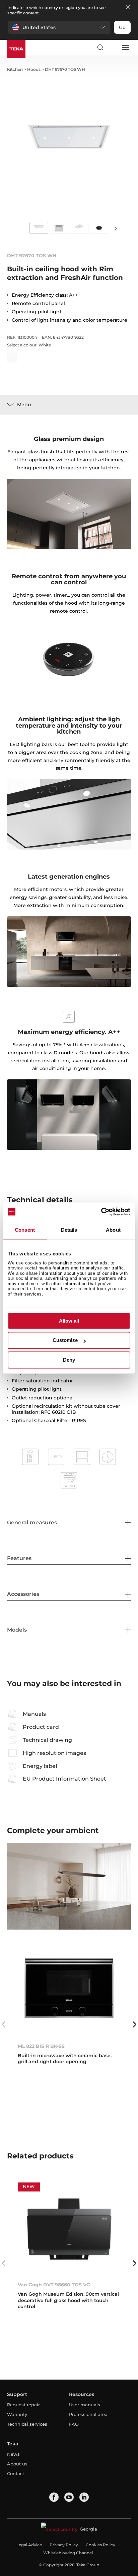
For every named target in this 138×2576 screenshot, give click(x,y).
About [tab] (113, 1230)
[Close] (128, 7)
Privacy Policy (64, 2545)
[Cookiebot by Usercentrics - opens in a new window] (101, 1212)
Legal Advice (29, 2545)
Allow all (69, 1321)
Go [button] (122, 27)
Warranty (17, 2414)
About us (17, 2464)
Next (116, 228)
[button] (59, 27)
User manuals (85, 2405)
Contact (16, 2473)
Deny (69, 1360)
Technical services (27, 2424)
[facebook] (54, 2497)
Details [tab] (69, 1230)
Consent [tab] (25, 1230)
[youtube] (69, 2497)
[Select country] (113, 47)
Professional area (88, 2414)
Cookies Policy (100, 2545)
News (13, 2454)
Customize (65, 1340)
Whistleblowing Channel (68, 2553)
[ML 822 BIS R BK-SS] (69, 1990)
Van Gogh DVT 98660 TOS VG (54, 2285)
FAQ (74, 2424)
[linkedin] (84, 2497)
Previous (4, 2024)
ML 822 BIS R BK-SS (41, 2046)
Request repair (23, 2405)
